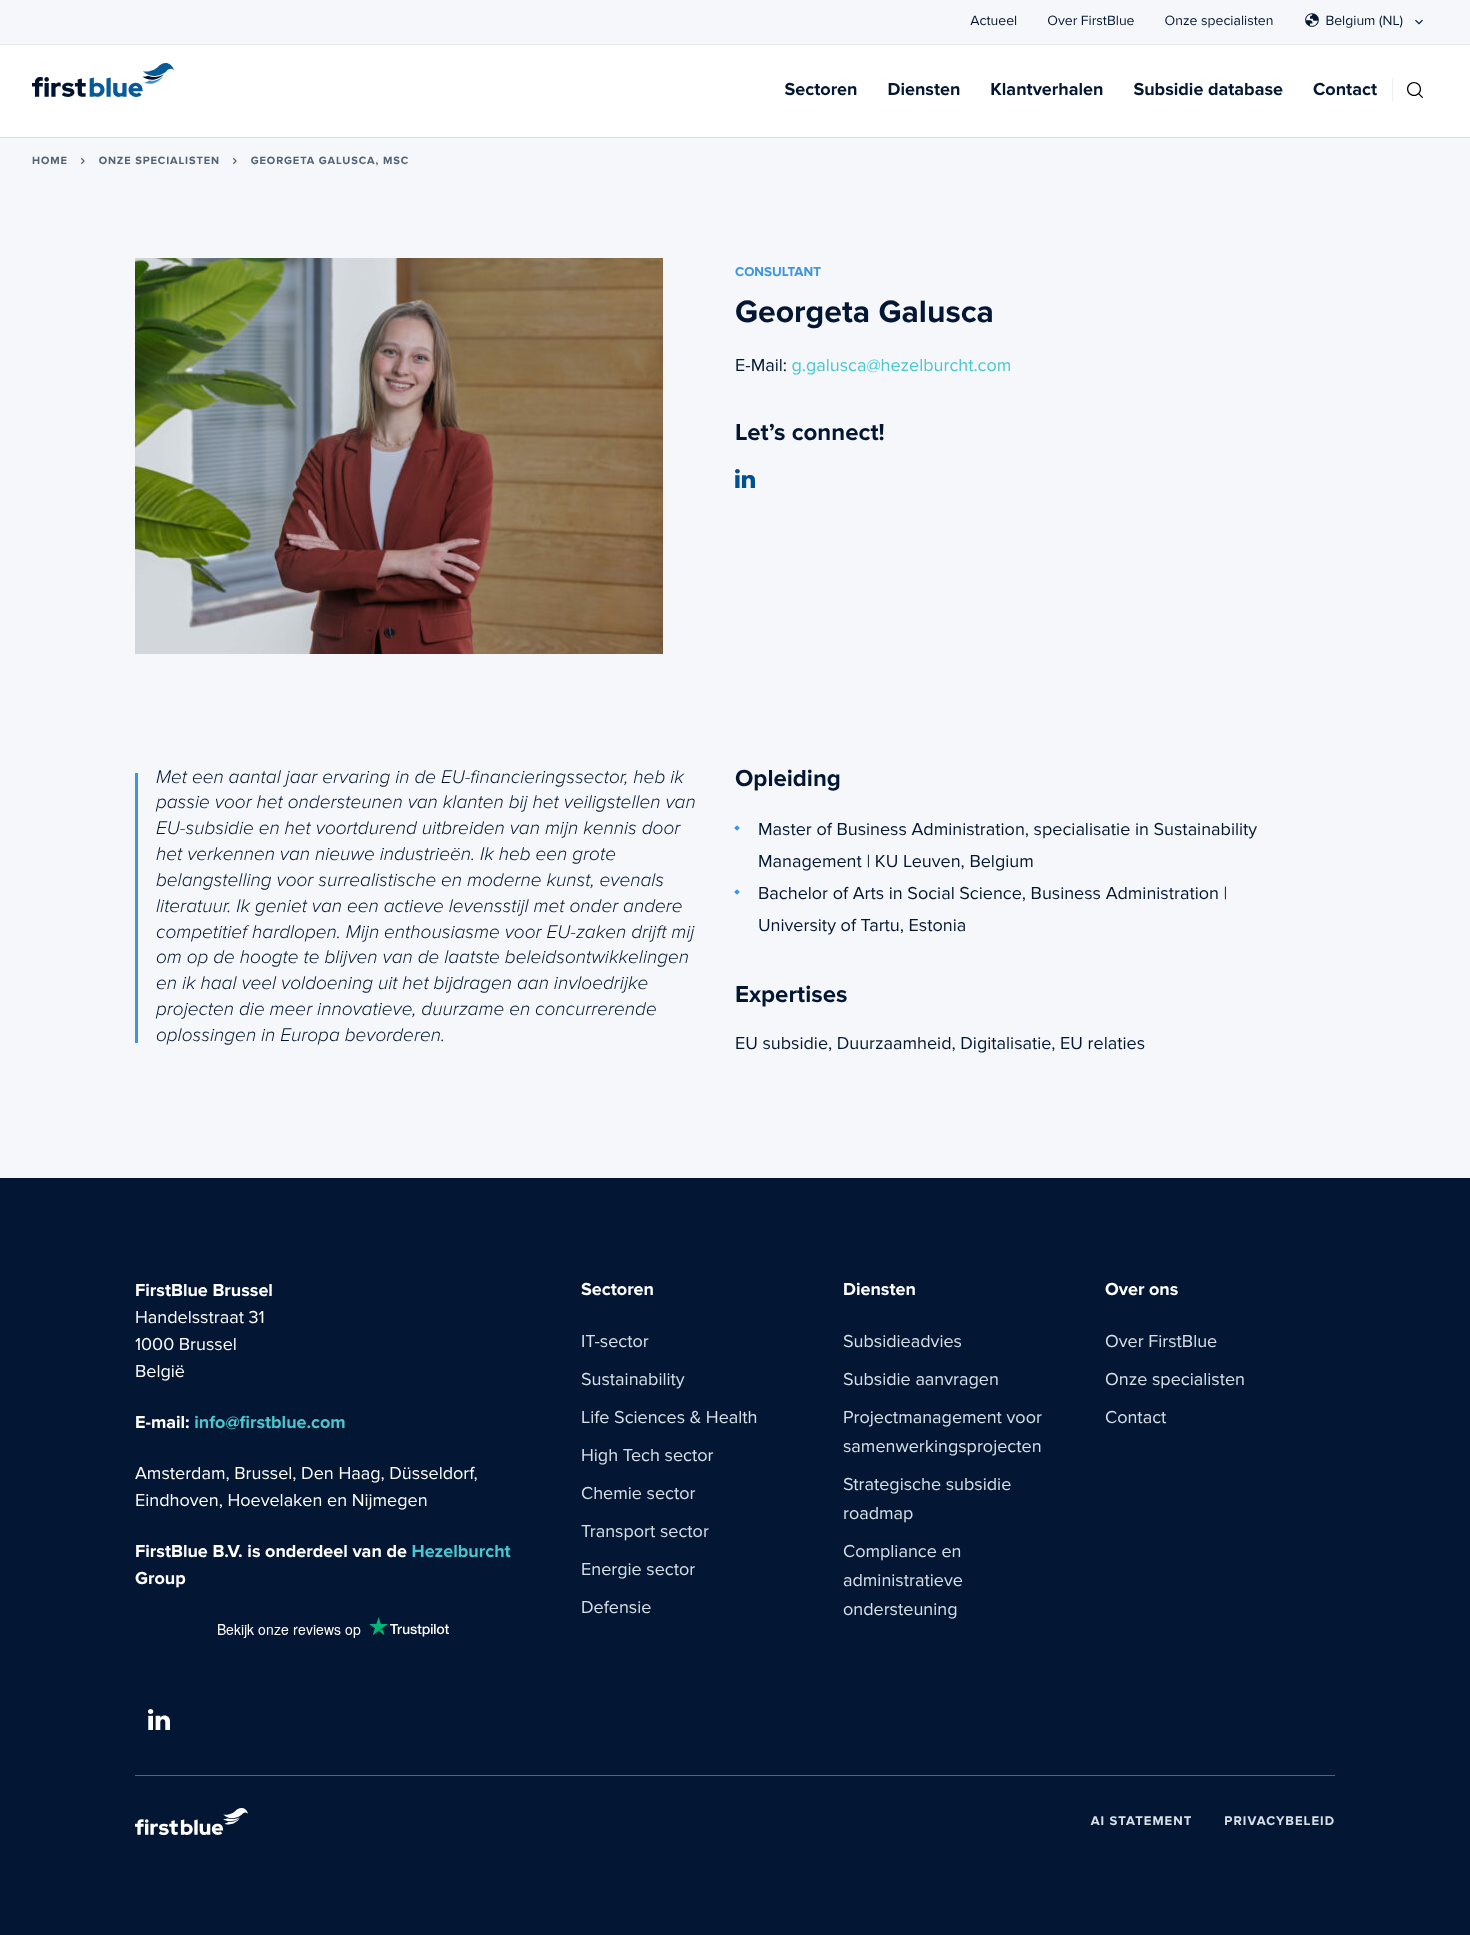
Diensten (923, 90)
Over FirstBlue (1090, 21)
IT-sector (615, 1342)
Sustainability (633, 1380)
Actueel (993, 21)
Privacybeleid (1279, 1821)
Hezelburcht (461, 1552)
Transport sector (645, 1532)
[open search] (1415, 90)
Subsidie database (1208, 90)
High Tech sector (647, 1456)
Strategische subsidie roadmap (927, 1499)
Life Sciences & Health (669, 1418)
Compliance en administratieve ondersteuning (903, 1581)
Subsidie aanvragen (921, 1380)
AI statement (1142, 1821)
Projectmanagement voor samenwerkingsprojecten (942, 1432)
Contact (1345, 90)
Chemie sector (638, 1494)
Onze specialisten (1219, 21)
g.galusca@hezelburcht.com (902, 366)
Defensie (616, 1608)
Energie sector (638, 1570)
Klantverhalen (1046, 90)
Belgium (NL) (1364, 21)
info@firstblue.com (269, 1423)
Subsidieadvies (902, 1342)
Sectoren (821, 90)
